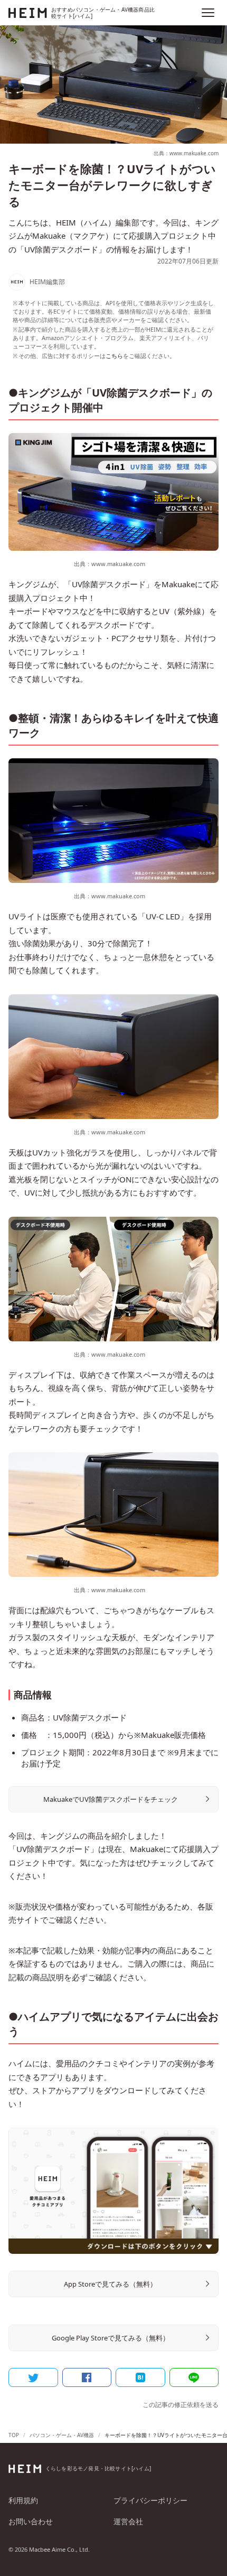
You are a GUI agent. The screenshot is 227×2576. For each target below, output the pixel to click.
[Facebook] (87, 2377)
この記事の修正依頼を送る (181, 2405)
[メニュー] (208, 13)
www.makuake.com (118, 564)
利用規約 (23, 2500)
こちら (114, 356)
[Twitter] (33, 2377)
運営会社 (128, 2521)
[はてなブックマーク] (140, 2377)
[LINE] (194, 2377)
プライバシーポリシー (150, 2500)
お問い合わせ (31, 2521)
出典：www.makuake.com (186, 153)
